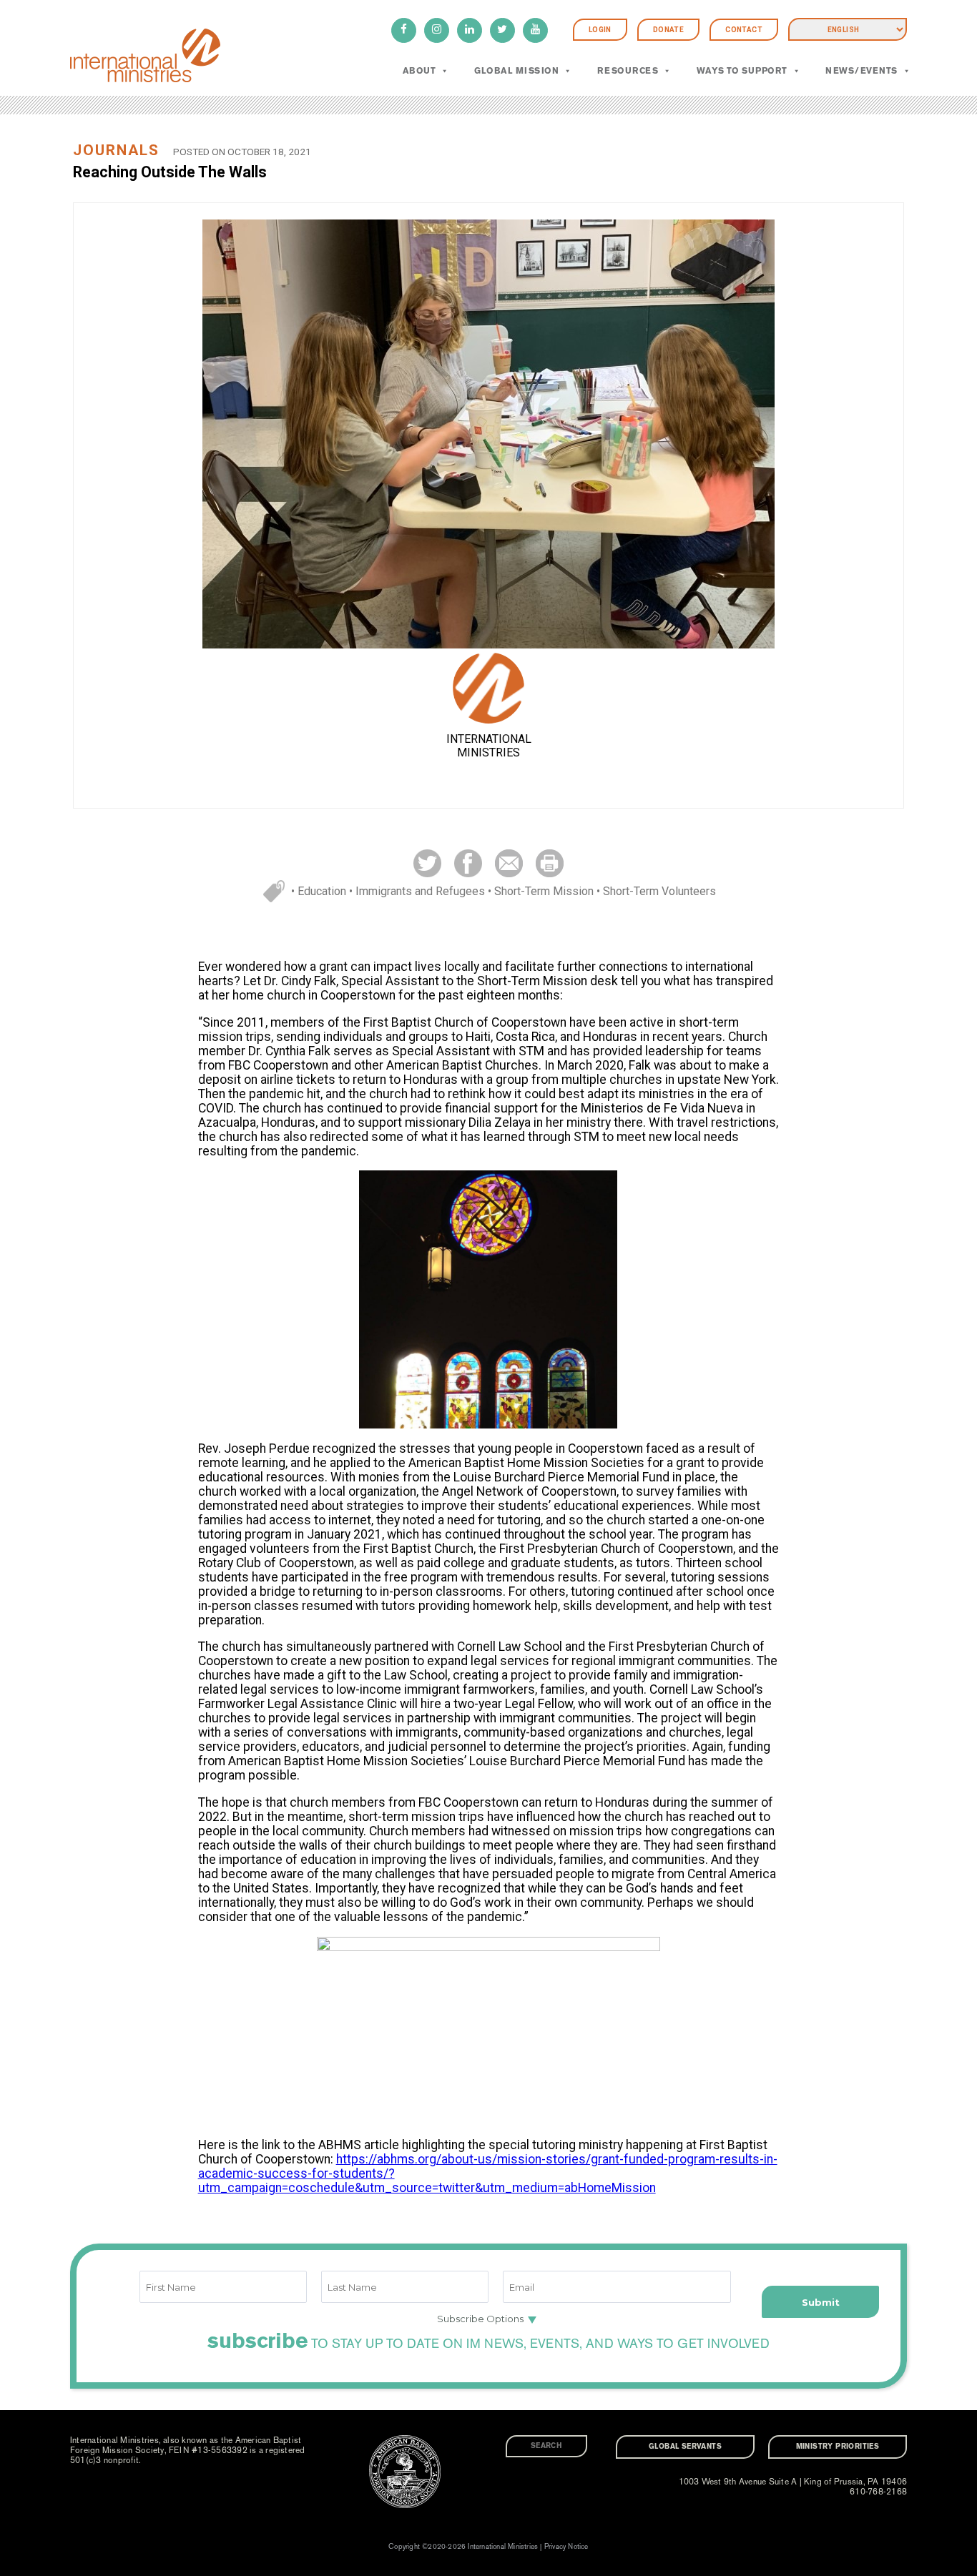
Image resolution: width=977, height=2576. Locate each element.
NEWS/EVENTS (861, 71)
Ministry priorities (838, 2447)
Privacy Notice (566, 2547)
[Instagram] (437, 30)
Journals (116, 150)
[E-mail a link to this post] (509, 863)
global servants (685, 2447)
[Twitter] (502, 30)
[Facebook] (404, 30)
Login (600, 30)
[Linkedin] (470, 30)
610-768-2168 (878, 2492)
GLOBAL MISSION (517, 71)
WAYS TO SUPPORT (742, 71)
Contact (744, 30)
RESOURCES (628, 71)
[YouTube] (535, 30)
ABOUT (419, 71)
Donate (668, 30)
